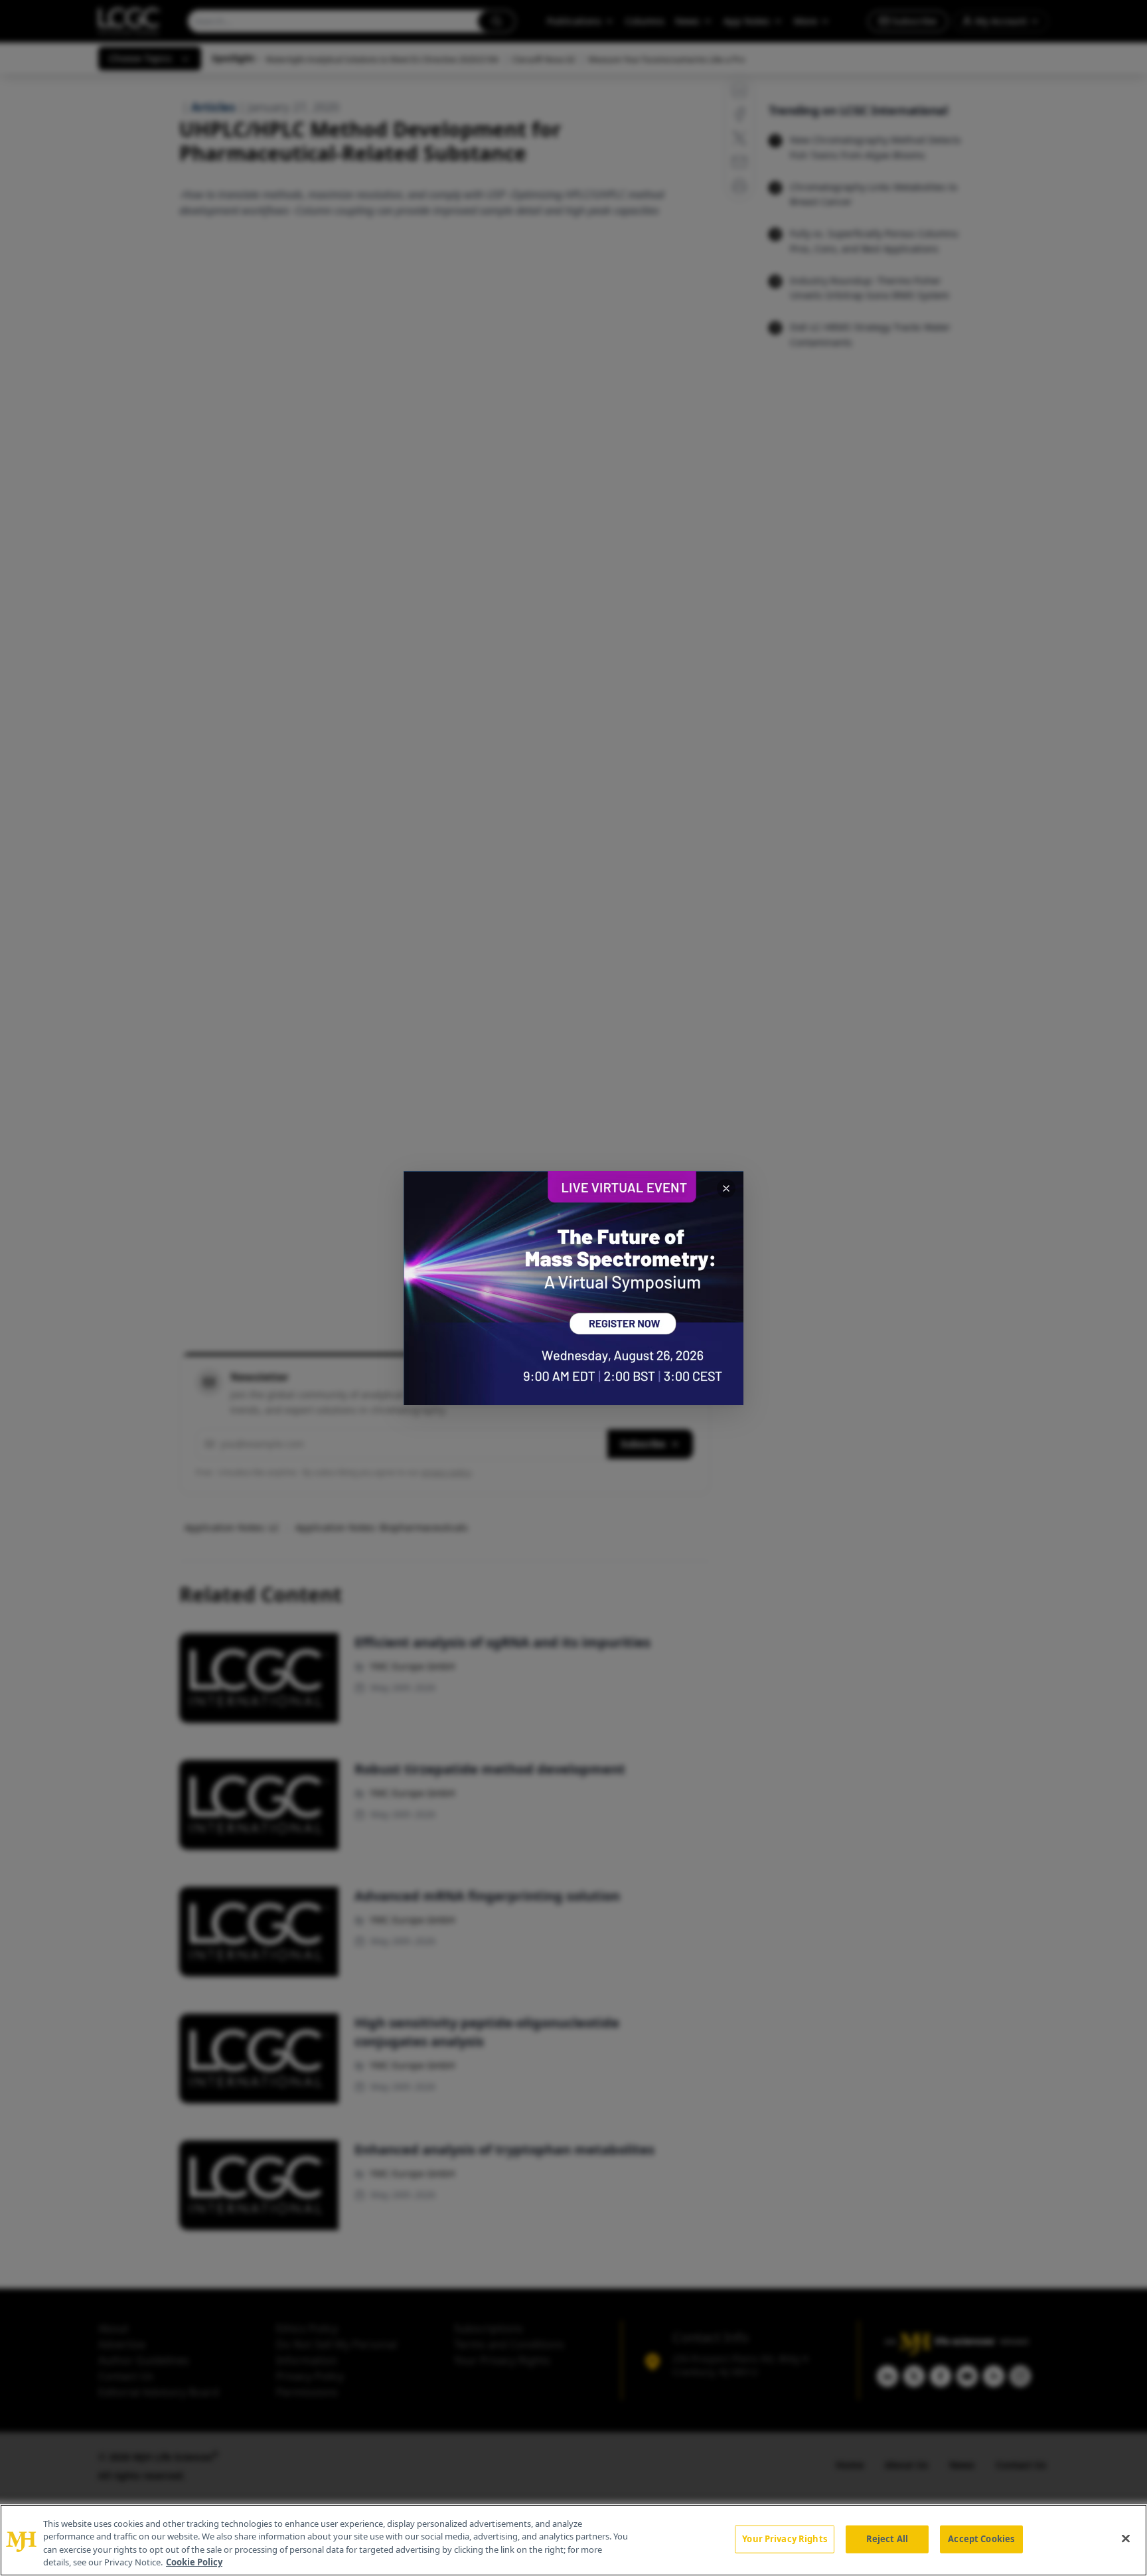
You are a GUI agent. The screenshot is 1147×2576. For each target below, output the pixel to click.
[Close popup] (726, 1188)
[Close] (1126, 2538)
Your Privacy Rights (784, 2539)
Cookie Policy (194, 2562)
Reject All (887, 2539)
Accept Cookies (981, 2539)
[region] (573, 2540)
